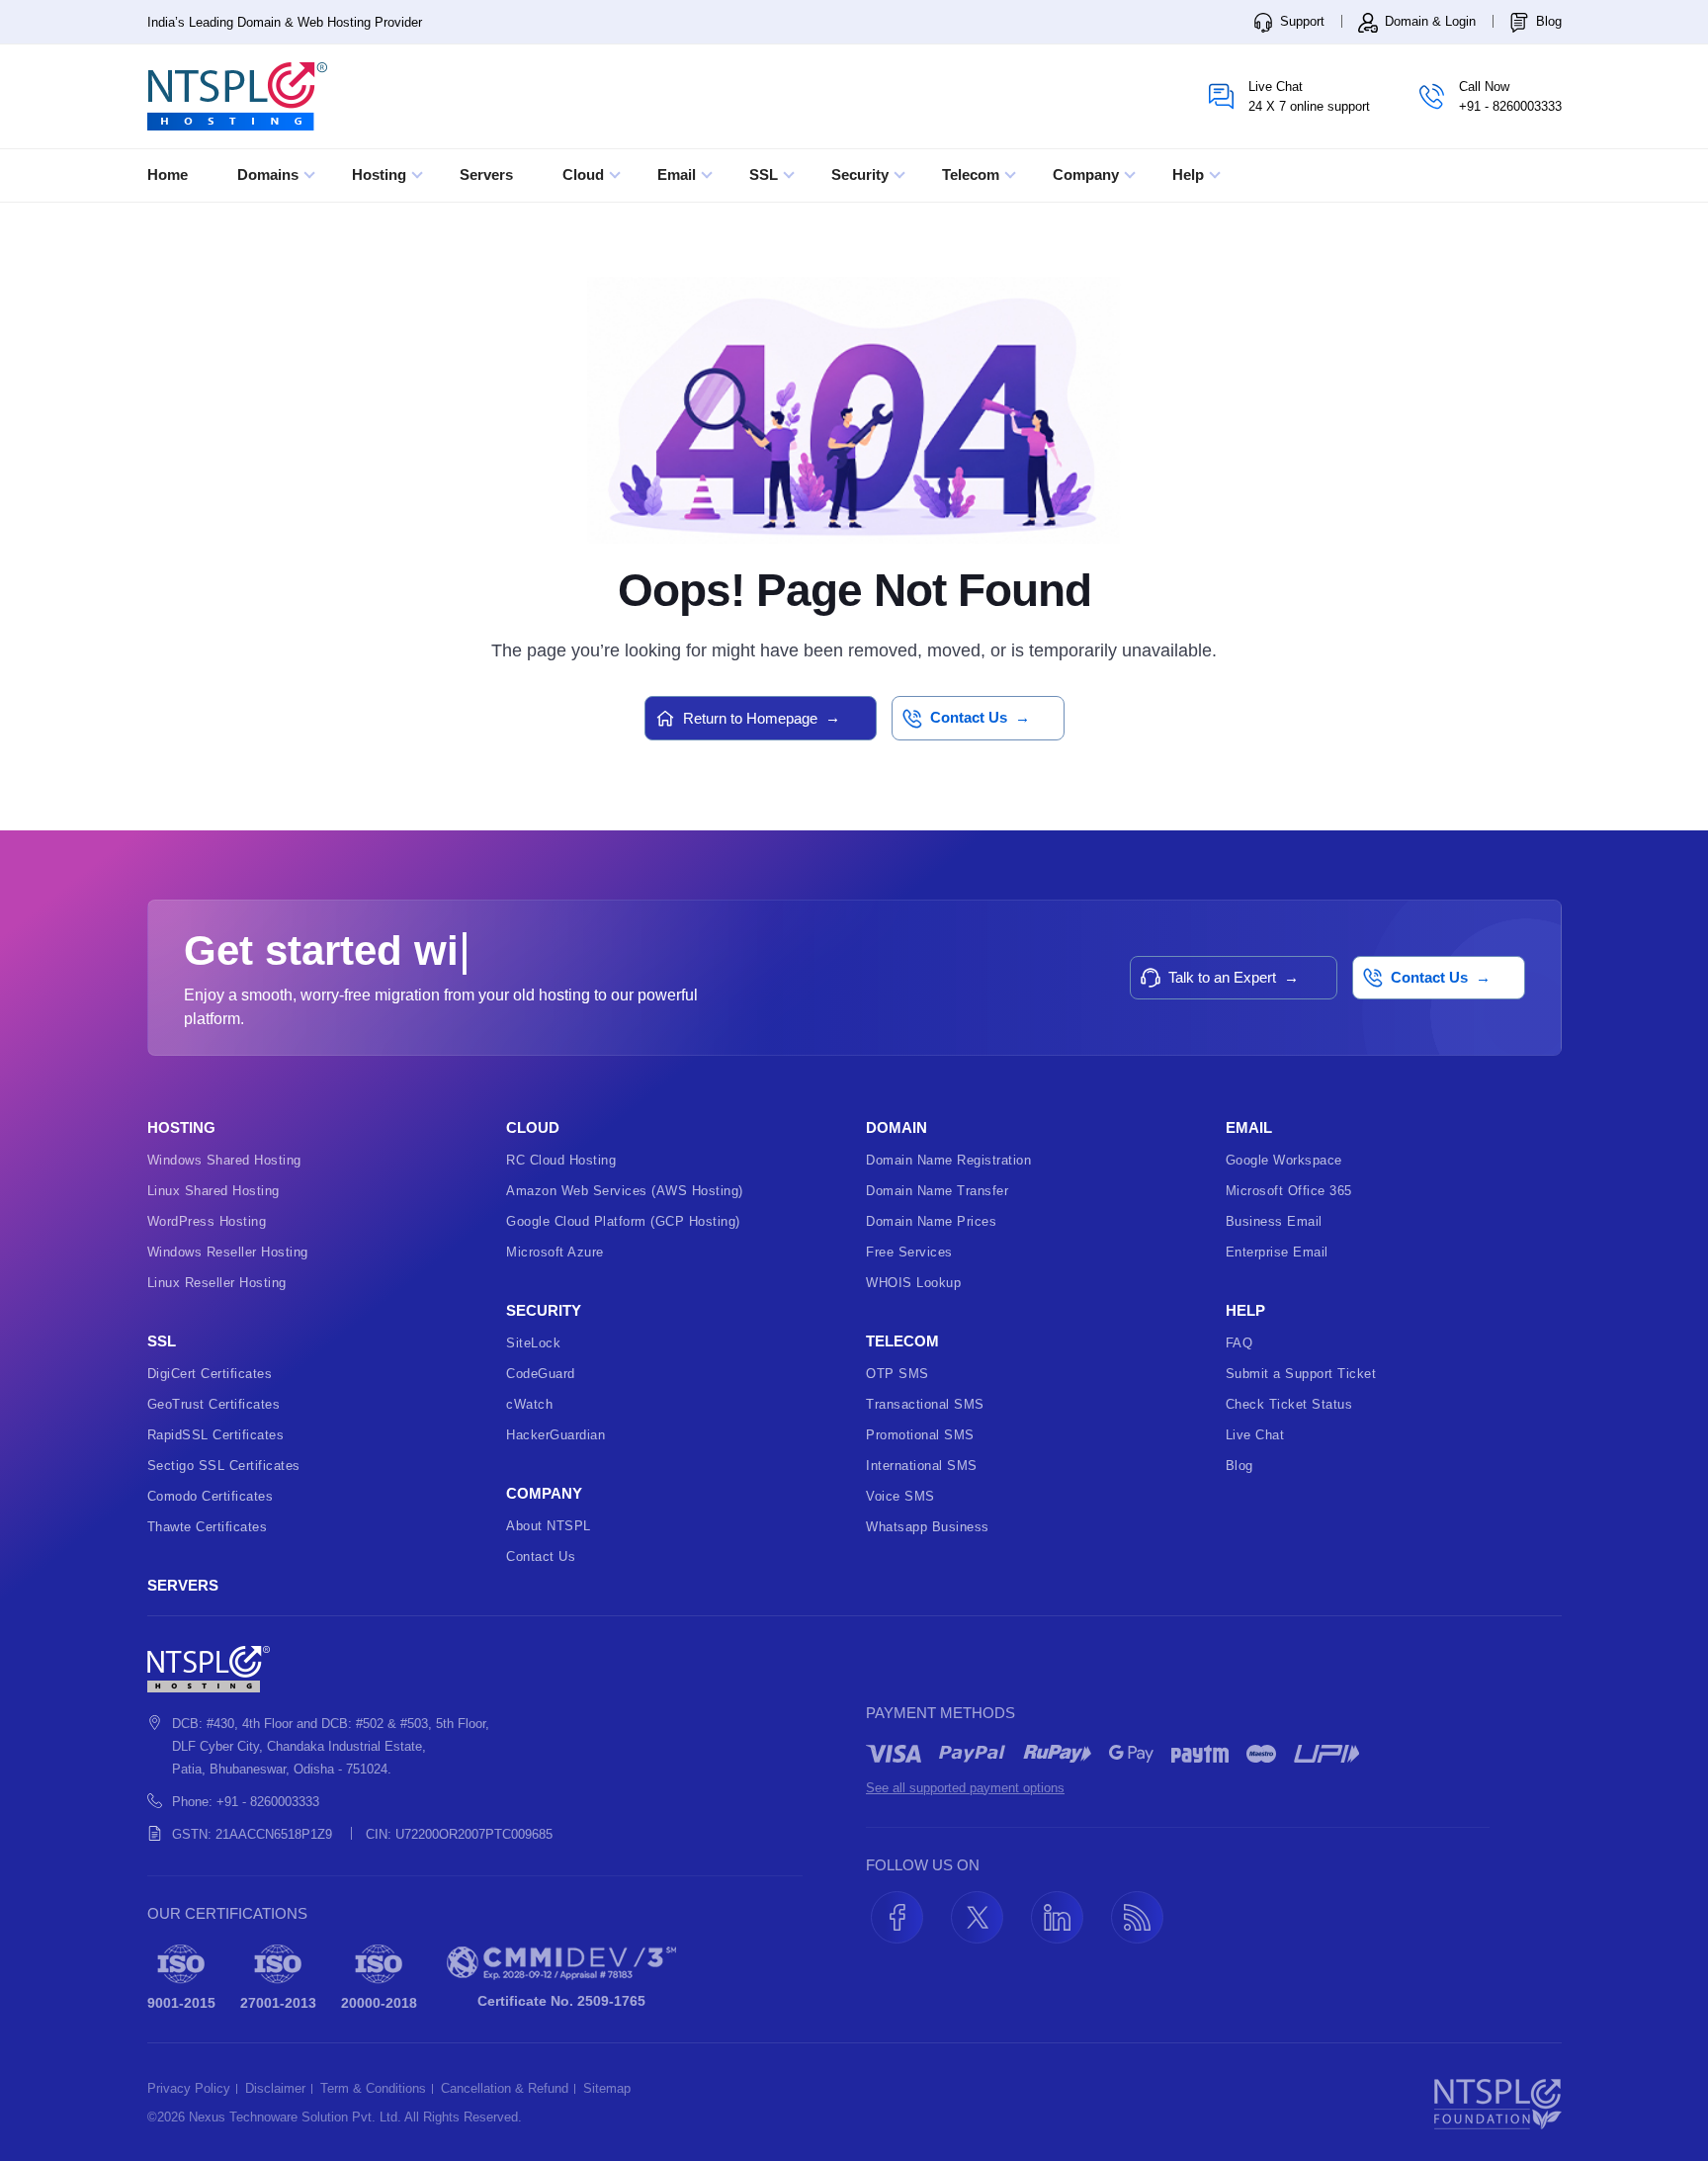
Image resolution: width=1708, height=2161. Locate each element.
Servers (486, 174)
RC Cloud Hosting (561, 1160)
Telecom (973, 174)
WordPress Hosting (207, 1221)
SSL (766, 174)
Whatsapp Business (928, 1527)
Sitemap (607, 2089)
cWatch (529, 1404)
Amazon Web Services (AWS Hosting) (625, 1191)
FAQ (1239, 1343)
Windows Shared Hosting (224, 1160)
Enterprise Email (1277, 1252)
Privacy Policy (189, 2089)
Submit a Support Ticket (1301, 1374)
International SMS (922, 1466)
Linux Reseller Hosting (217, 1283)
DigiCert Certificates (210, 1374)
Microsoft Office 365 (1289, 1191)
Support (1300, 21)
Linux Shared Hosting (213, 1191)
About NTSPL (549, 1526)
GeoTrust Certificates (214, 1404)
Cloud (585, 174)
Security (862, 174)
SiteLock (533, 1343)
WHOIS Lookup (913, 1283)
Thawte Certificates (208, 1527)
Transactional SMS (925, 1404)
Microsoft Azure (555, 1252)
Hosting (381, 174)
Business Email (1274, 1221)
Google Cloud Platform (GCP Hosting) (623, 1221)
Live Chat (1255, 1435)
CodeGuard (541, 1374)
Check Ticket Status (1289, 1404)
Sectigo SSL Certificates (224, 1466)
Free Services (909, 1252)
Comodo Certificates (211, 1496)
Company (1088, 174)
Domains (270, 174)
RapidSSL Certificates (216, 1435)
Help (1190, 174)
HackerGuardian (555, 1435)
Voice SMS (900, 1496)
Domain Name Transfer (937, 1191)
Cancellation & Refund (505, 2089)
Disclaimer (275, 2089)
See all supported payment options (965, 1788)
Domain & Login (1428, 21)
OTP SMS (897, 1374)
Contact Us (541, 1556)
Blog (1547, 21)
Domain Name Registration (948, 1160)
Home (168, 174)
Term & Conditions (373, 2089)
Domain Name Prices (931, 1221)
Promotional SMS (920, 1435)
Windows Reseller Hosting (228, 1252)
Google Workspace (1284, 1160)
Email (679, 174)
